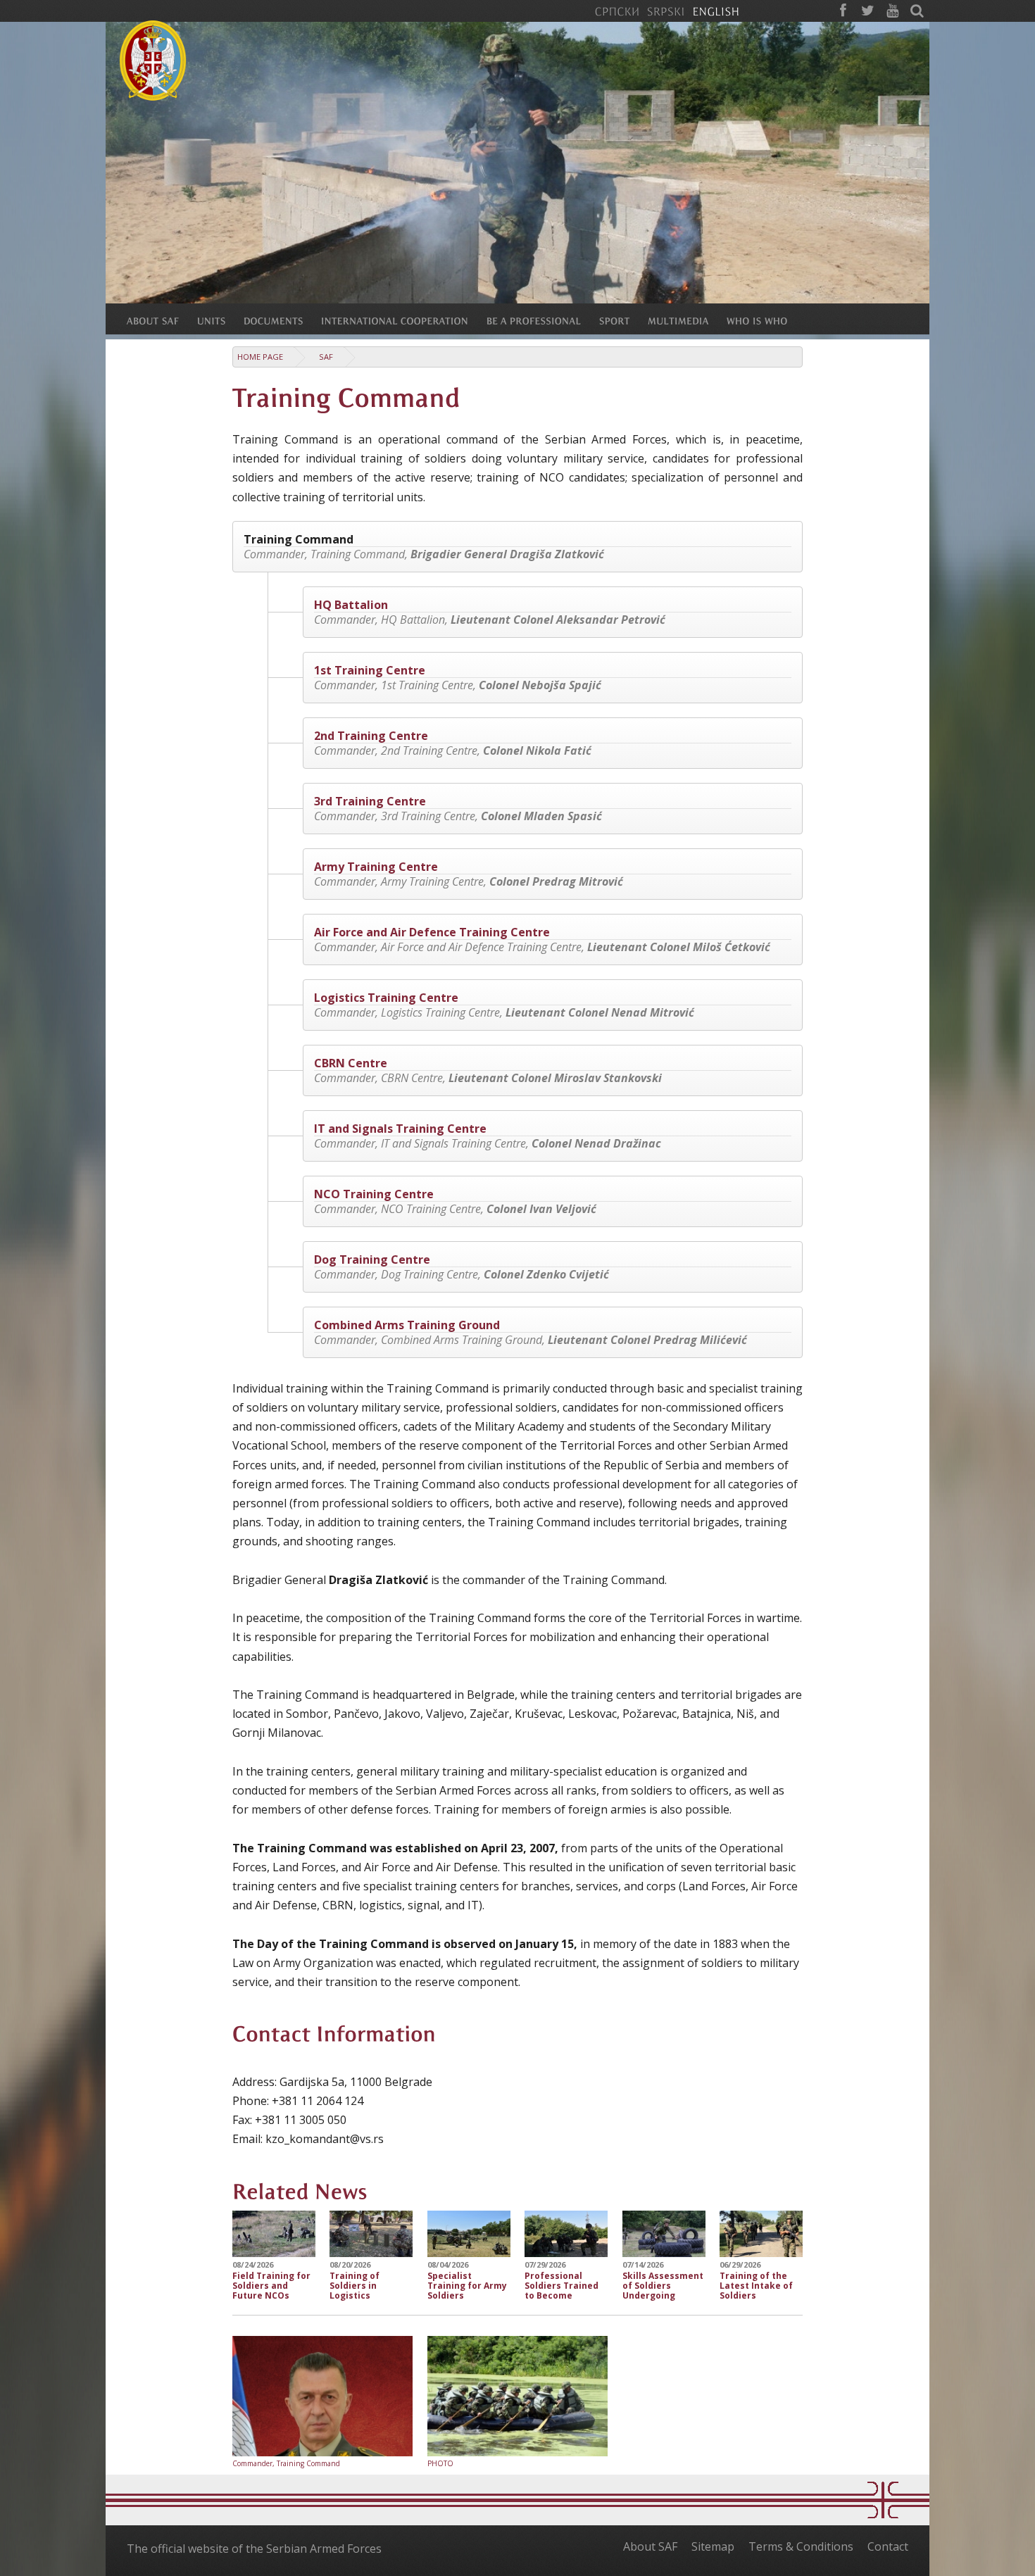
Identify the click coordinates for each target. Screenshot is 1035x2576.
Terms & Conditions (801, 2546)
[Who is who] (766, 320)
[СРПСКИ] (617, 11)
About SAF (650, 2546)
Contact (888, 2546)
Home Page (260, 357)
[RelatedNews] (300, 2189)
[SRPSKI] (666, 11)
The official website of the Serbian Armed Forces (254, 2549)
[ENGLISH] (716, 11)
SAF (326, 357)
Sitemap (713, 2546)
